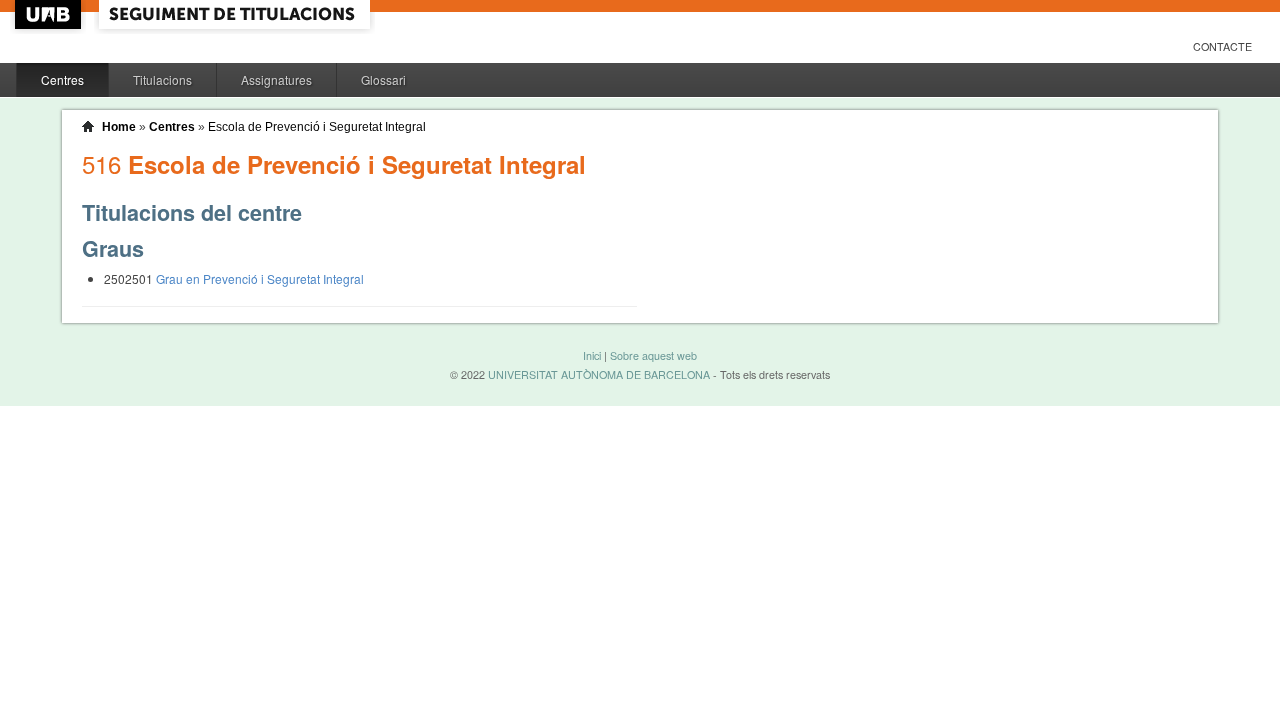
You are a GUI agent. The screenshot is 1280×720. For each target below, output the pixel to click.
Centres (62, 79)
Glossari (383, 79)
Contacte (1222, 46)
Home (119, 127)
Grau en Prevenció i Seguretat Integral (260, 278)
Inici (592, 355)
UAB (50, 14)
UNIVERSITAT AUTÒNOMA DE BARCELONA (599, 374)
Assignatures (276, 79)
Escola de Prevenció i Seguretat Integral (317, 127)
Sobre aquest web (653, 355)
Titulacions (162, 79)
